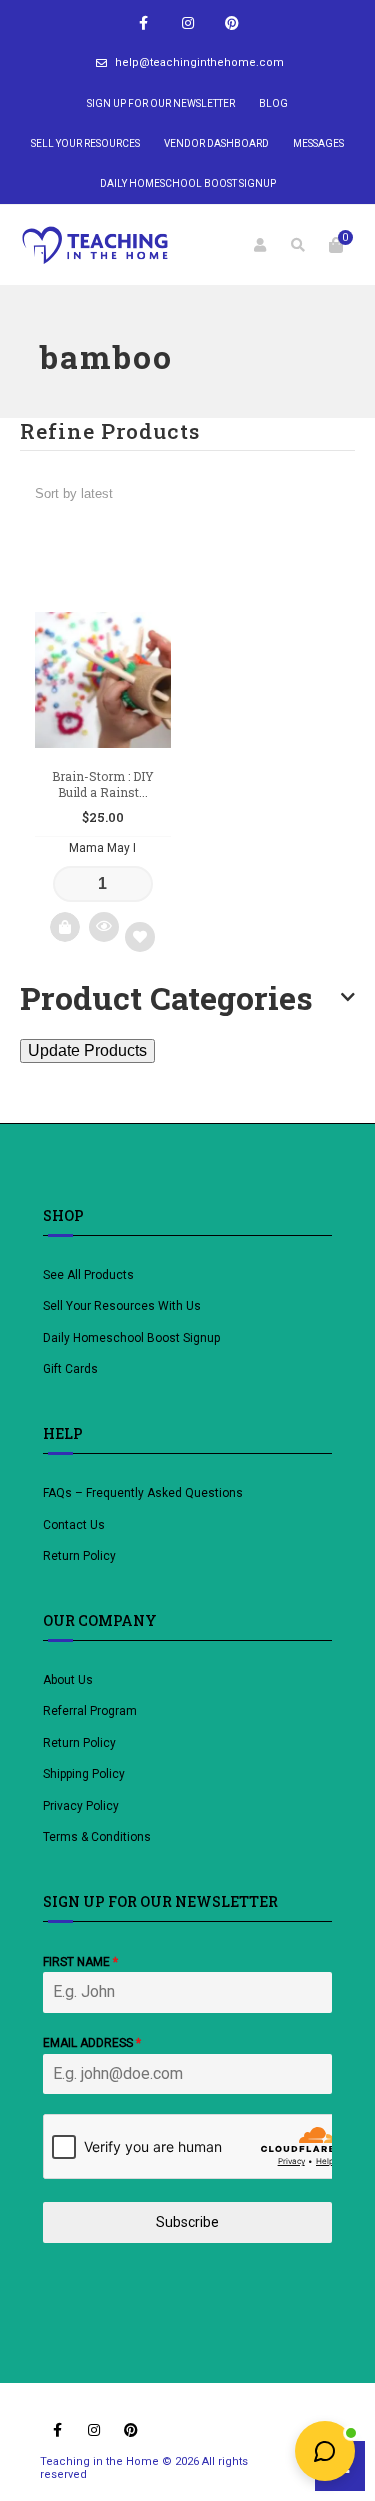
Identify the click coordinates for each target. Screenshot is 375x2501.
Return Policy (79, 1556)
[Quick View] (104, 927)
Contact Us (74, 1525)
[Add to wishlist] (140, 937)
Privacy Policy (81, 1806)
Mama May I (102, 848)
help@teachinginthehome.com (199, 62)
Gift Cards (70, 1369)
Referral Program (90, 1711)
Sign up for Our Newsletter (161, 103)
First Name (80, 1962)
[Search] (298, 245)
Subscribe (187, 2222)
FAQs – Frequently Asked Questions (143, 1493)
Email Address (92, 2043)
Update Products (87, 1050)
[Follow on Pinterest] (232, 23)
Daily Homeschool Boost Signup (188, 183)
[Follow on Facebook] (144, 23)
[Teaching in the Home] (95, 245)
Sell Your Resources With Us (123, 1306)
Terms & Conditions (97, 1837)
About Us (68, 1680)
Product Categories (166, 998)
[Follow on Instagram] (188, 23)
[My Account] (260, 245)
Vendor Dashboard (216, 143)
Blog (273, 103)
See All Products (88, 1275)
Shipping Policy (84, 1774)
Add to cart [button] (65, 927)
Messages (318, 143)
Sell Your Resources (85, 143)
